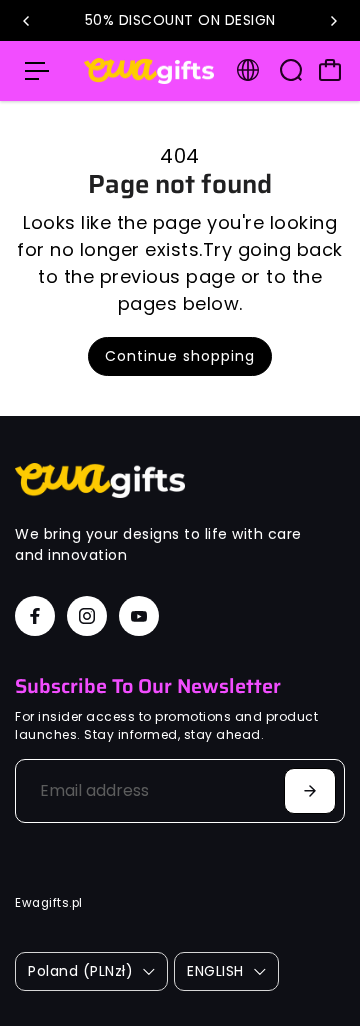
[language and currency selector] (248, 70)
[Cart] (330, 70)
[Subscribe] (310, 791)
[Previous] (27, 21)
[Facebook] (35, 616)
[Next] (333, 21)
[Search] (291, 70)
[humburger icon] (37, 71)
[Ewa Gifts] (149, 71)
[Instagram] (87, 616)
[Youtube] (139, 616)
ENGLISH (215, 971)
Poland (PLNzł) (80, 971)
